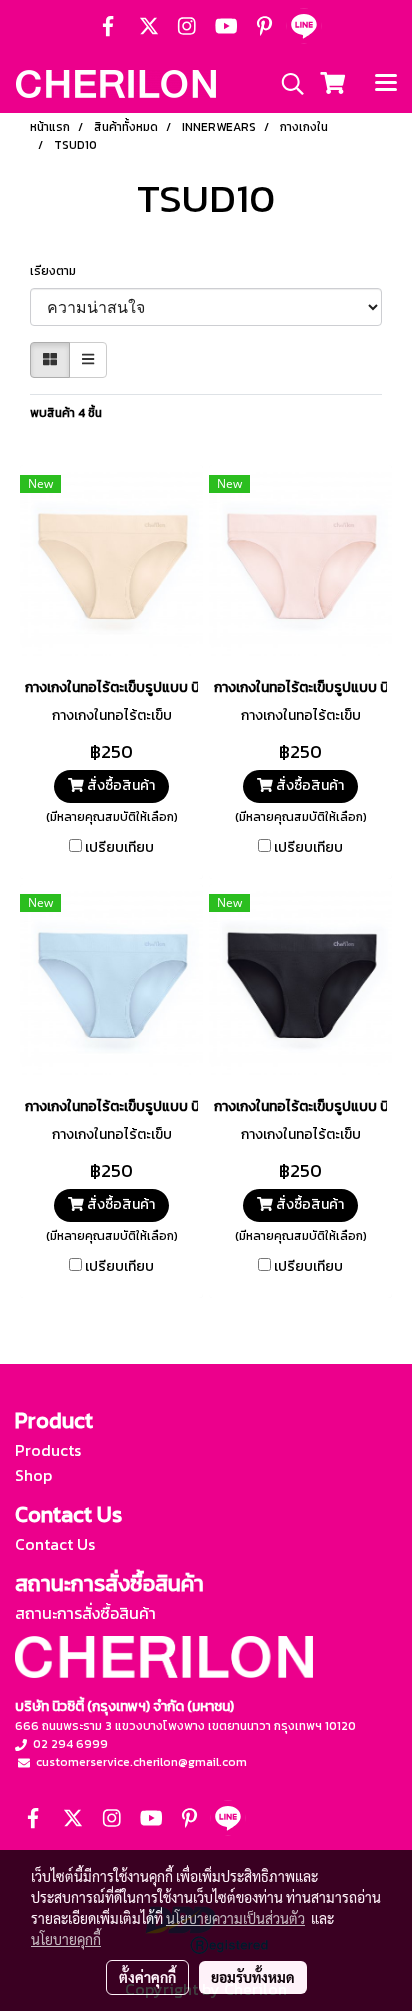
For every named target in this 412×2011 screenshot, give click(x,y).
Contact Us (55, 1544)
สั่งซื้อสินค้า (119, 785)
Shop (33, 1475)
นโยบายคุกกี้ (66, 1939)
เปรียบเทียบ (119, 848)
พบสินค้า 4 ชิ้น (66, 413)
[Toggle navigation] (386, 84)
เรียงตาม (57, 271)
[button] (286, 84)
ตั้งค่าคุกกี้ (147, 1977)
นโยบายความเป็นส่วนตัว (235, 1918)
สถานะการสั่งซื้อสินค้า (85, 1613)
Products (48, 1450)
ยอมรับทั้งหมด (253, 1977)
